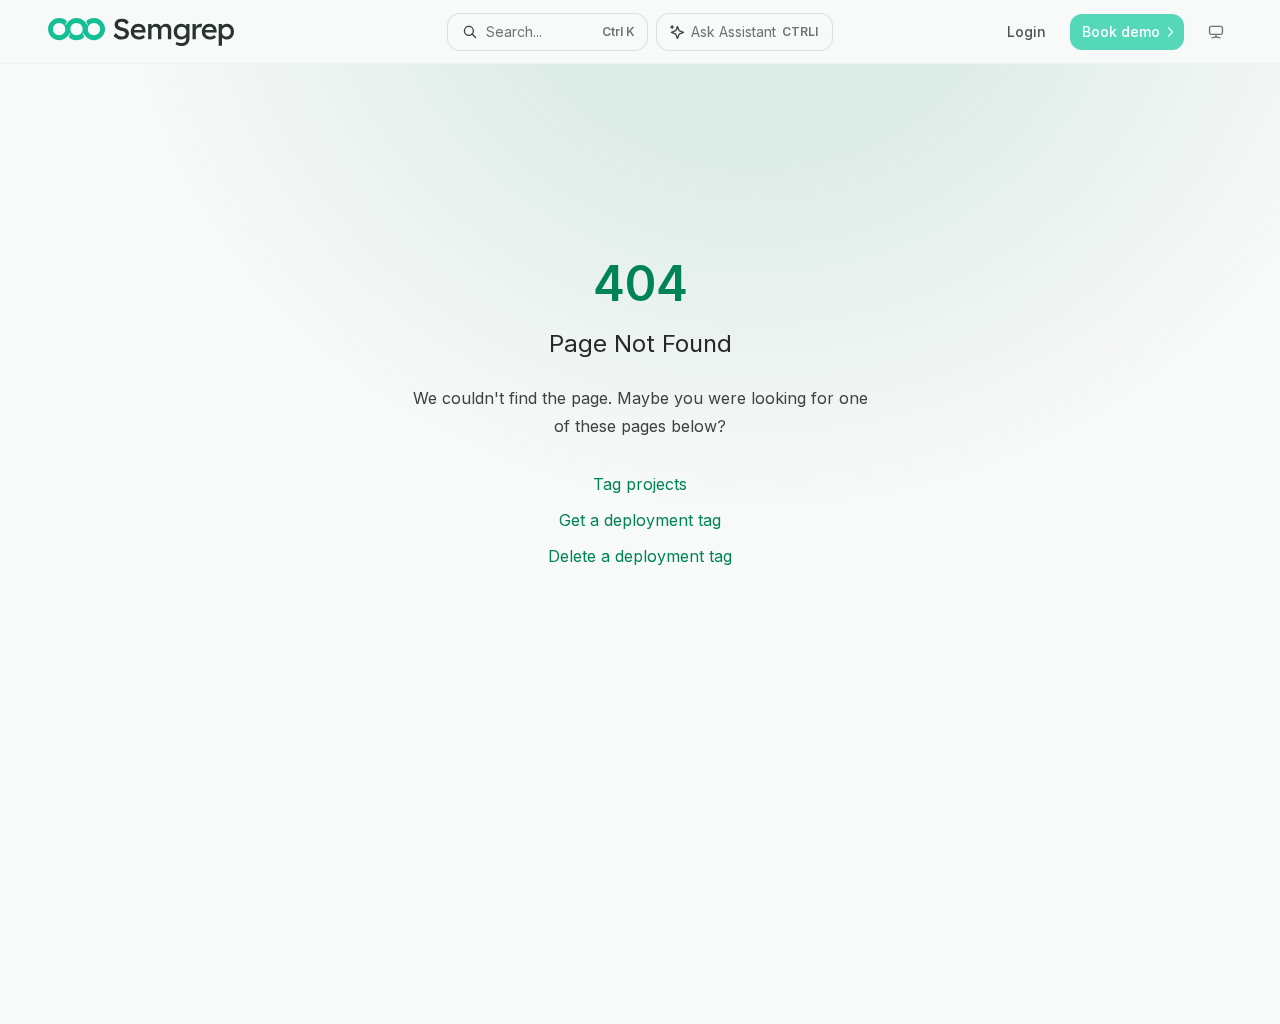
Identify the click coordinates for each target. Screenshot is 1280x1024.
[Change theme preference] (1216, 32)
